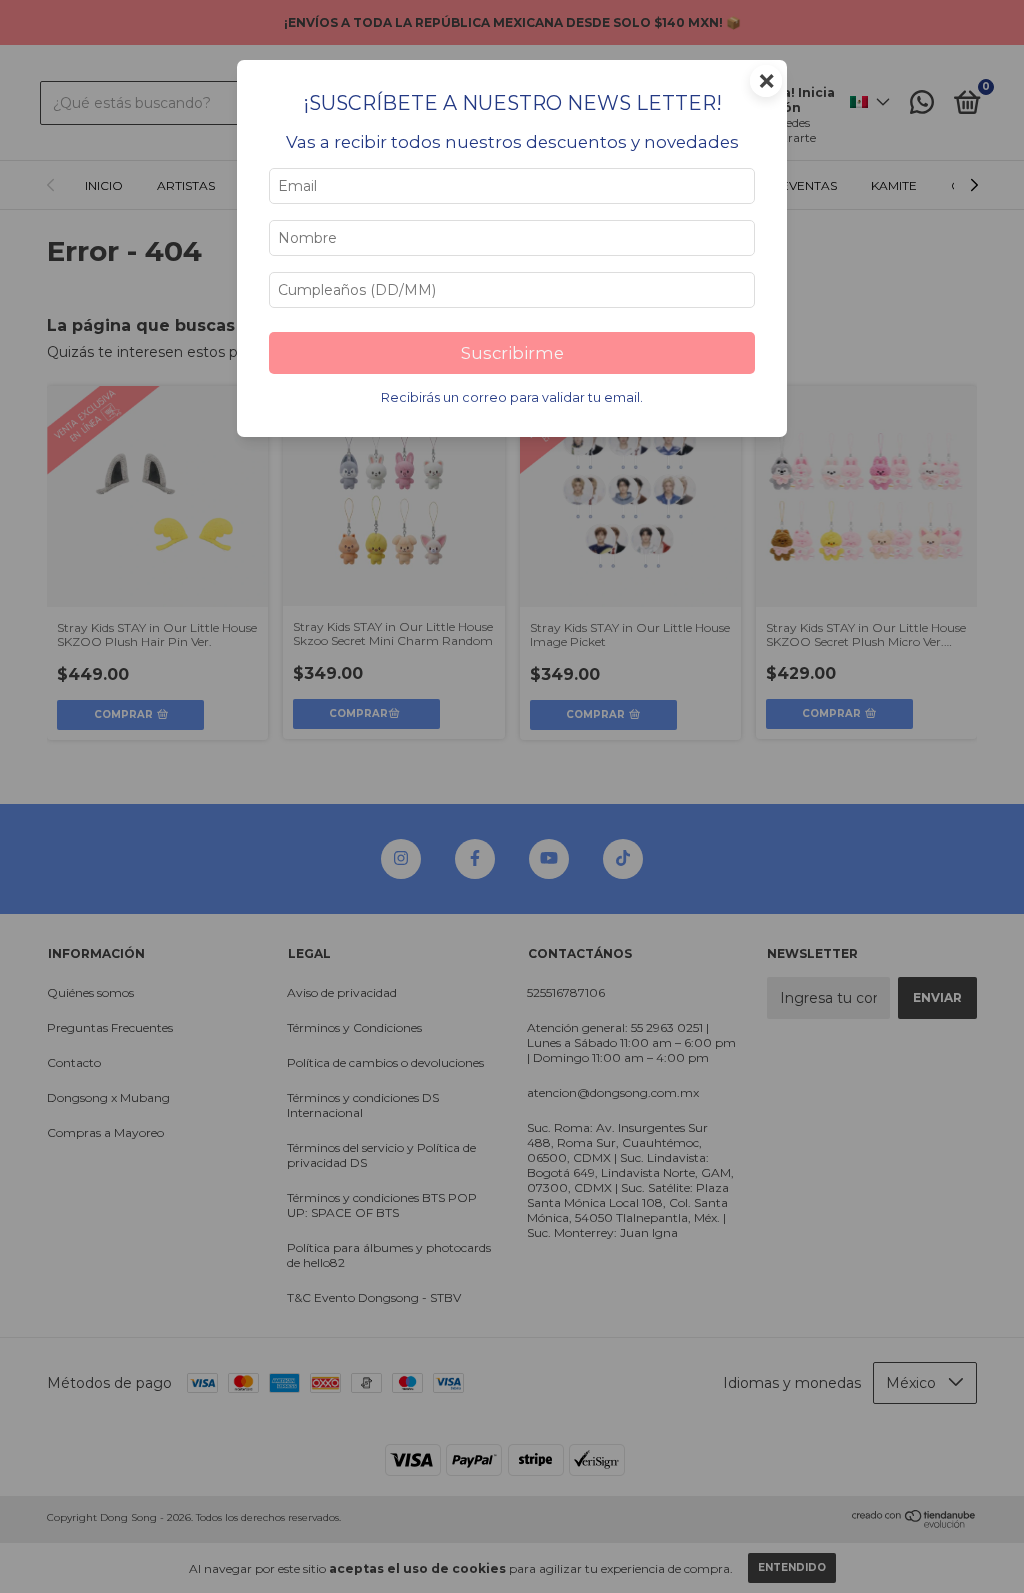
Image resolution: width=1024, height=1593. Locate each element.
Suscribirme (512, 353)
